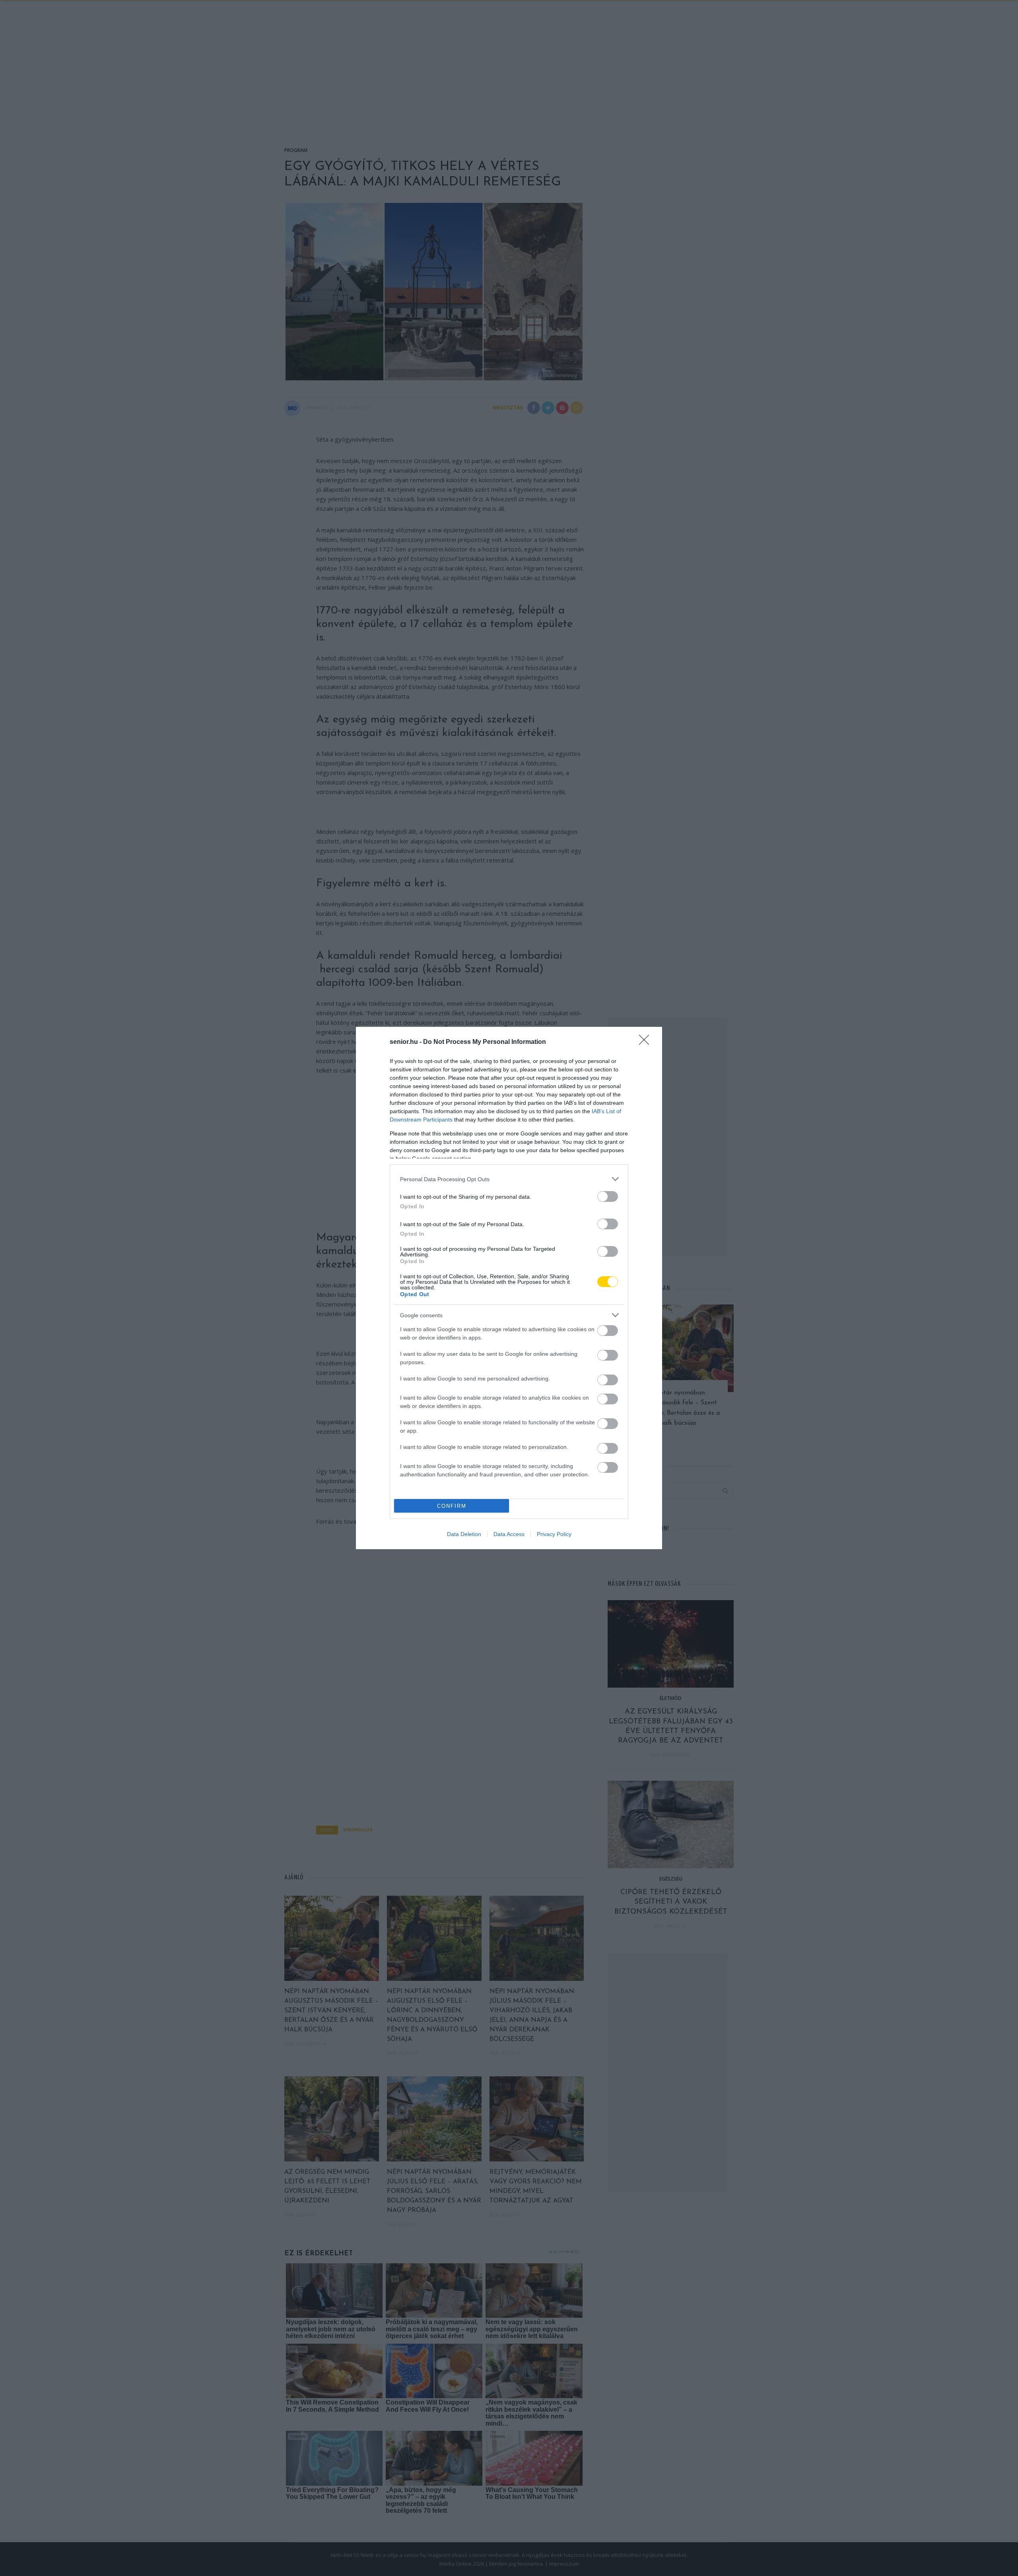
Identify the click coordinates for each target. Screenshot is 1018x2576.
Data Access (509, 1534)
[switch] (608, 1196)
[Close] (647, 1042)
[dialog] (509, 1288)
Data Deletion (464, 1534)
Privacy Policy (554, 1534)
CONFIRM (452, 1506)
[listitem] (509, 1179)
